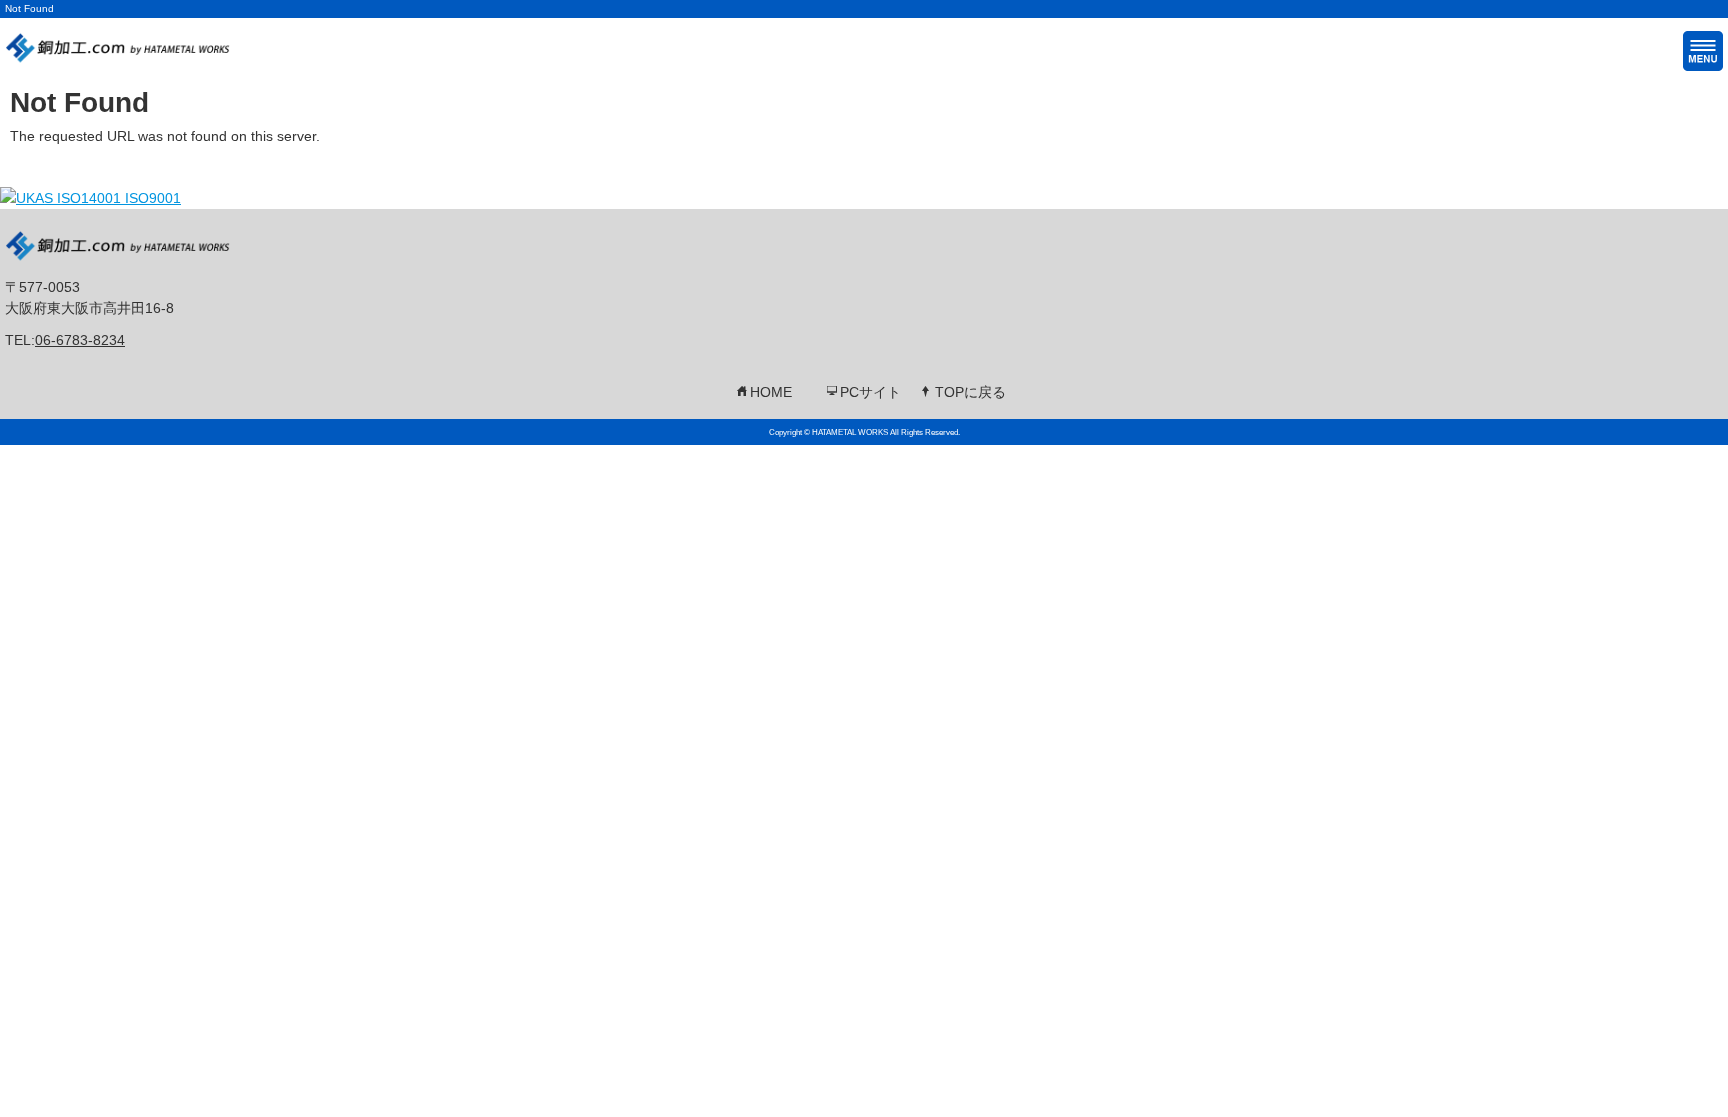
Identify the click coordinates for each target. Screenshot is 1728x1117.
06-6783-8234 (80, 340)
